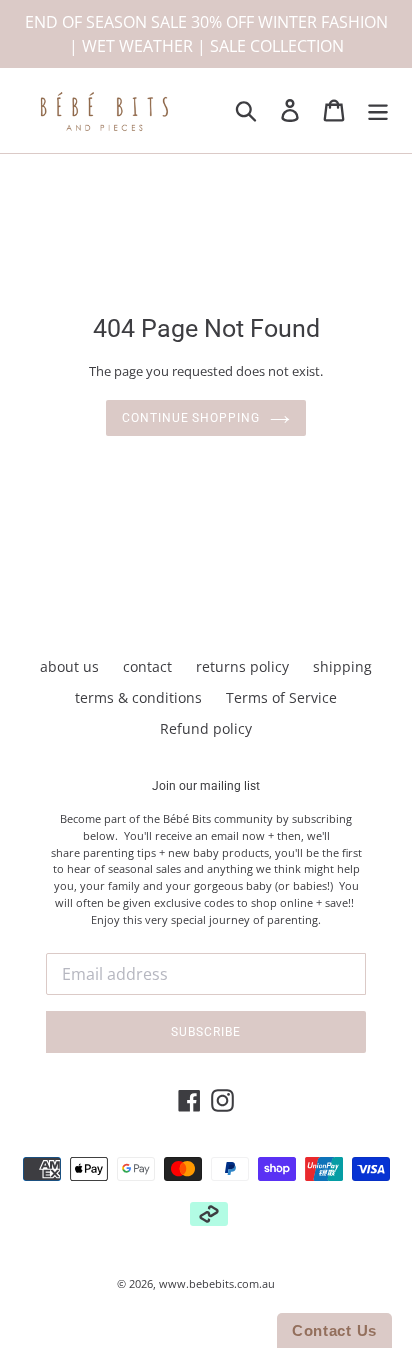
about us (69, 666)
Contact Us (334, 1330)
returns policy (242, 666)
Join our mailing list (206, 786)
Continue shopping (191, 418)
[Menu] (378, 111)
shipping (342, 666)
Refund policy (206, 728)
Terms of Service (281, 697)
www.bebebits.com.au (217, 1283)
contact (147, 666)
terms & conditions (138, 697)
